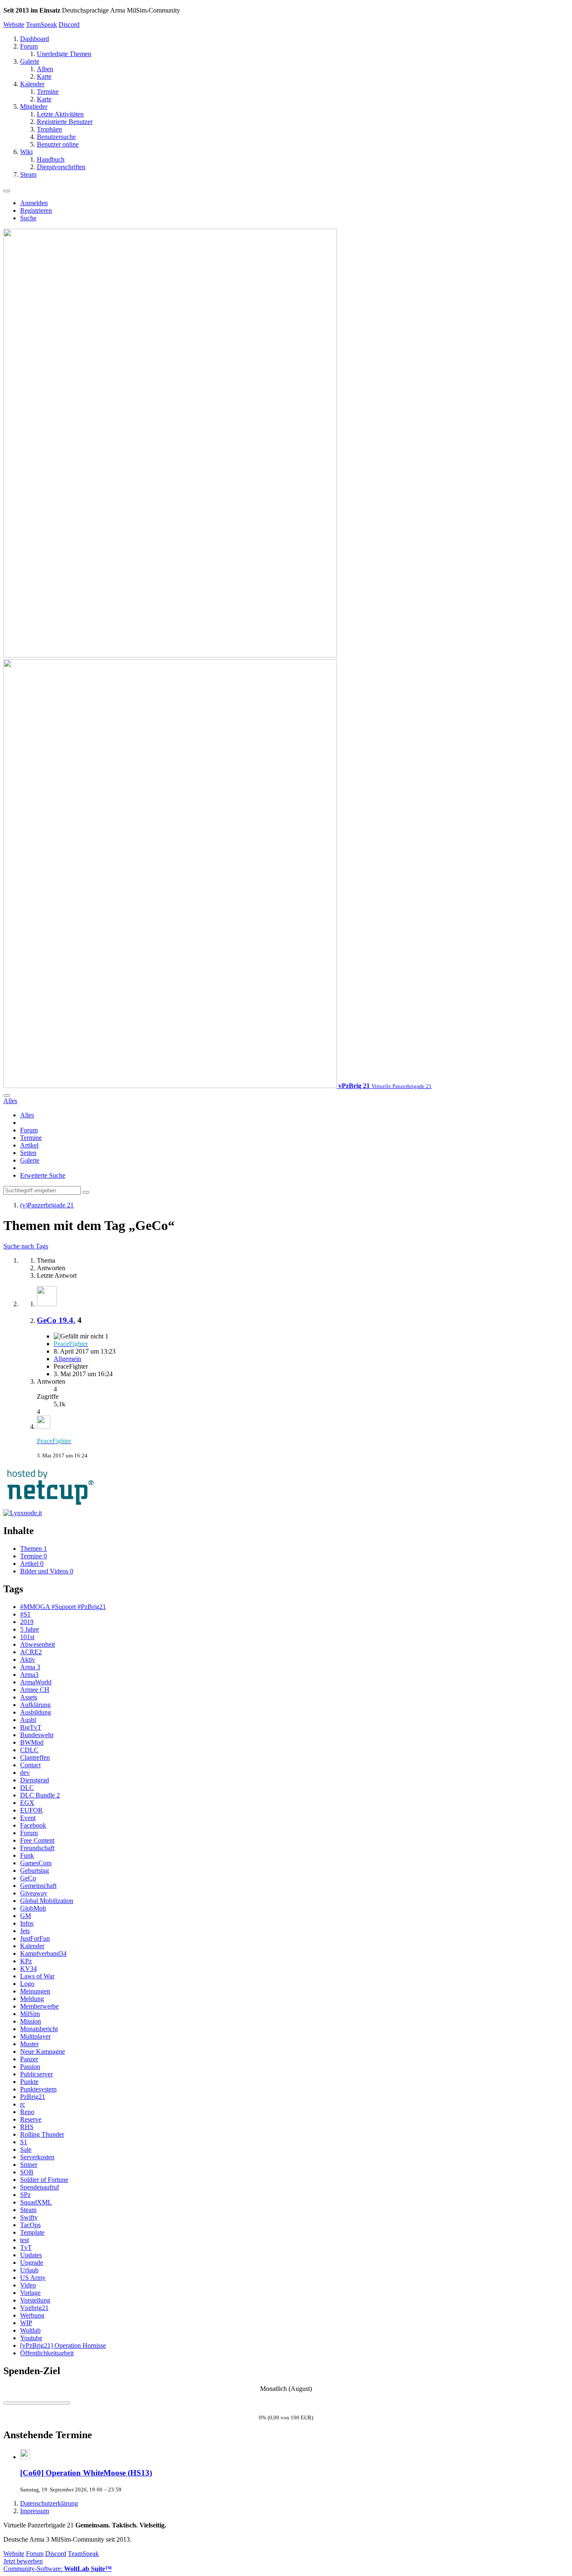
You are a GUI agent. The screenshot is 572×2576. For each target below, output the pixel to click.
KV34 (28, 1969)
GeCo (28, 1878)
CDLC (29, 1750)
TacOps (30, 2225)
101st (27, 1637)
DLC (27, 1788)
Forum (29, 1130)
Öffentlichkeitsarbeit (47, 2353)
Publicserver (36, 2074)
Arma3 (29, 1675)
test (24, 2240)
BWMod (32, 1742)
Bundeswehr (37, 1735)
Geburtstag (35, 1871)
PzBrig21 (33, 2097)
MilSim (30, 2014)
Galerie (30, 1160)
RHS (27, 2127)
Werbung (32, 2315)
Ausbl (28, 1720)
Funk (27, 1855)
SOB (27, 2172)
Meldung (32, 1999)
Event (28, 1818)
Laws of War (37, 1976)
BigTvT (31, 1727)
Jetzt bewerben (23, 2561)
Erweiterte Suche (43, 1175)
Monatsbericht (39, 2029)
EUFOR (31, 1810)
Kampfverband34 (43, 1953)
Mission (31, 2021)
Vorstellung (35, 2300)
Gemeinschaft (38, 1886)
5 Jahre (30, 1629)
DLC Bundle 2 (40, 1795)
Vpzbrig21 (34, 2308)
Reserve (31, 2119)
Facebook (33, 1825)
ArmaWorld (36, 1682)
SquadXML (36, 2202)
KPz (26, 1961)
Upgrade (32, 2263)
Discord (69, 24)
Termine (31, 1138)
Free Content (37, 1840)
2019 (27, 1622)
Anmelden (34, 203)
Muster (29, 2044)
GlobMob (33, 1908)
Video (28, 2285)
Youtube (31, 2338)
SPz (25, 2195)
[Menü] (7, 191)
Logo (27, 1984)
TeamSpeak (41, 24)
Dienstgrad (35, 1780)
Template (32, 2232)
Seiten (28, 1153)
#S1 (25, 1614)
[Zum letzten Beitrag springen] (44, 1427)
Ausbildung (36, 1712)
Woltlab (30, 2330)
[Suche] (7, 1096)
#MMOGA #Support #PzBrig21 (63, 1607)
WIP (26, 2323)
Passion (30, 2067)
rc (23, 2104)
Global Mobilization (47, 1901)
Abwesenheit (37, 1644)
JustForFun (35, 1938)
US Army (33, 2278)
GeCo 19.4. (56, 1320)
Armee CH (35, 1690)
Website (14, 24)
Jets (25, 1931)
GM (26, 1916)
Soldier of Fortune (44, 2180)
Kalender (32, 1946)
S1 (24, 2142)
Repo (27, 2112)
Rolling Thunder (42, 2134)
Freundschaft (37, 1848)
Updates (31, 2255)
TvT (26, 2247)
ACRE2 (31, 1652)
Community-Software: (58, 2569)
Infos (27, 1923)
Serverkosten (37, 2157)
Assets (29, 1697)
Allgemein (67, 1359)
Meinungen (35, 1991)
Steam (28, 2210)
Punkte (29, 2082)
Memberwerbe (39, 2006)
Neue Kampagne (43, 2051)
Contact (30, 1765)
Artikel (29, 1145)
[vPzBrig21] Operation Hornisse (63, 2345)
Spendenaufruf (40, 2187)
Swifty (29, 2217)
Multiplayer (35, 2036)
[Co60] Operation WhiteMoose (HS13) (86, 2473)
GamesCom (36, 1863)
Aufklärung (35, 1705)
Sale (26, 2149)
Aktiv (28, 1659)
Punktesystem (38, 2089)
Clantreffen (35, 1757)
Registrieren (36, 210)
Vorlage (30, 2293)
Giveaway (34, 1893)
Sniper (29, 2165)
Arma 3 (30, 1667)
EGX (27, 1803)
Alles (27, 1115)
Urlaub (29, 2270)
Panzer (29, 2059)
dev (25, 1773)
